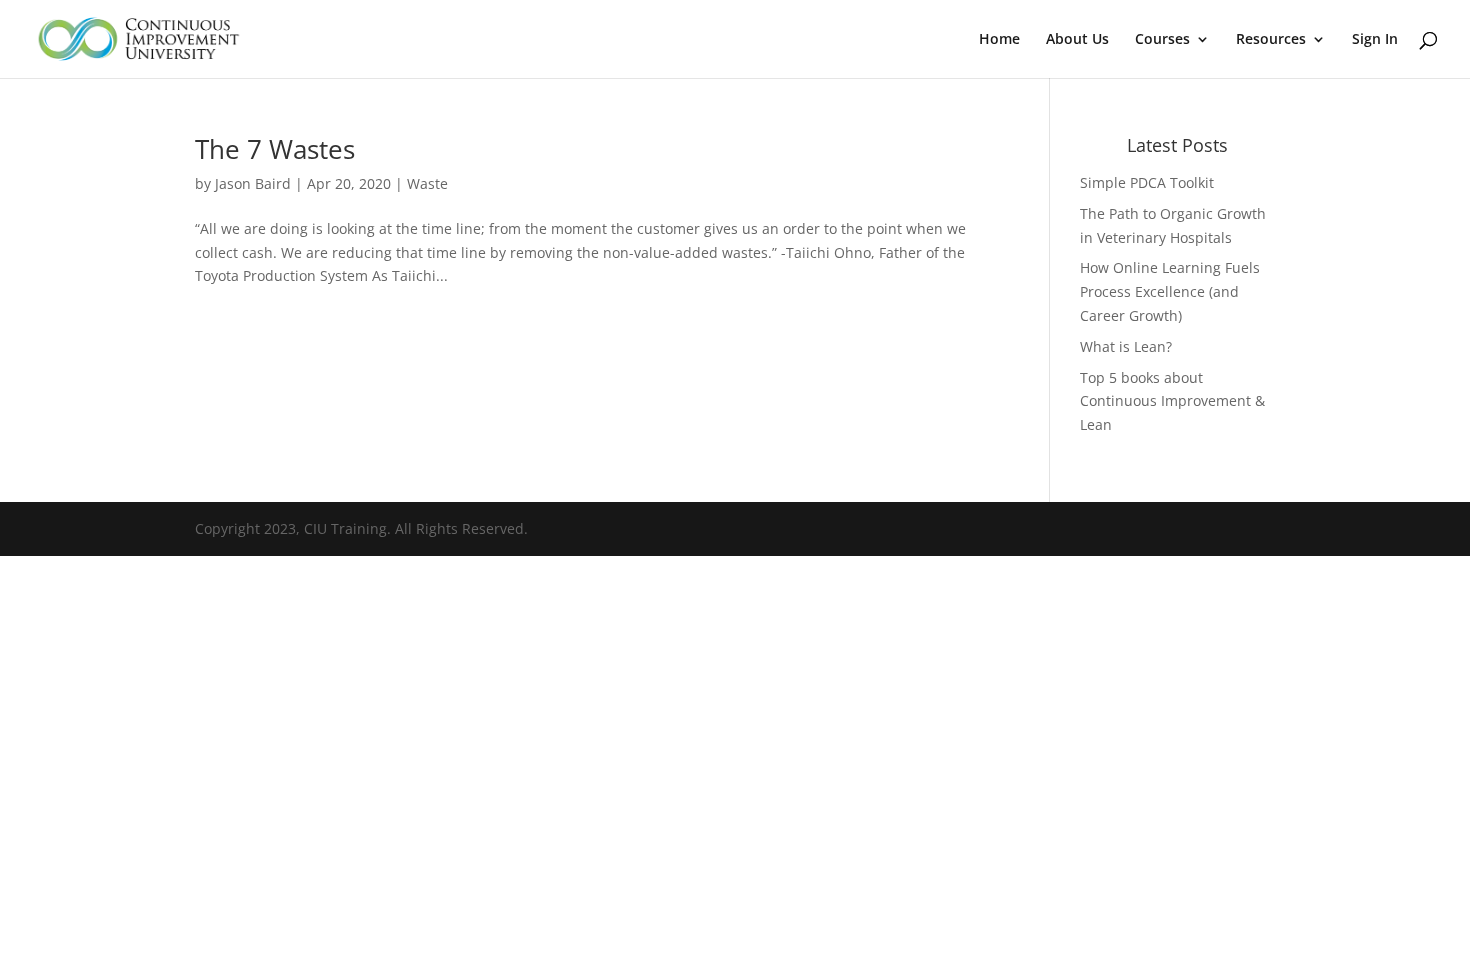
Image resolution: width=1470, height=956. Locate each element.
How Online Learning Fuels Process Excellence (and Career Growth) (1170, 291)
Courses (1162, 40)
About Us (1077, 40)
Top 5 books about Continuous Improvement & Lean (1172, 401)
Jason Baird (253, 183)
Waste (427, 183)
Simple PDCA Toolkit (1147, 182)
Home (999, 40)
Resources (1271, 40)
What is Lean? (1126, 346)
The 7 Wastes (275, 149)
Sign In (1375, 40)
